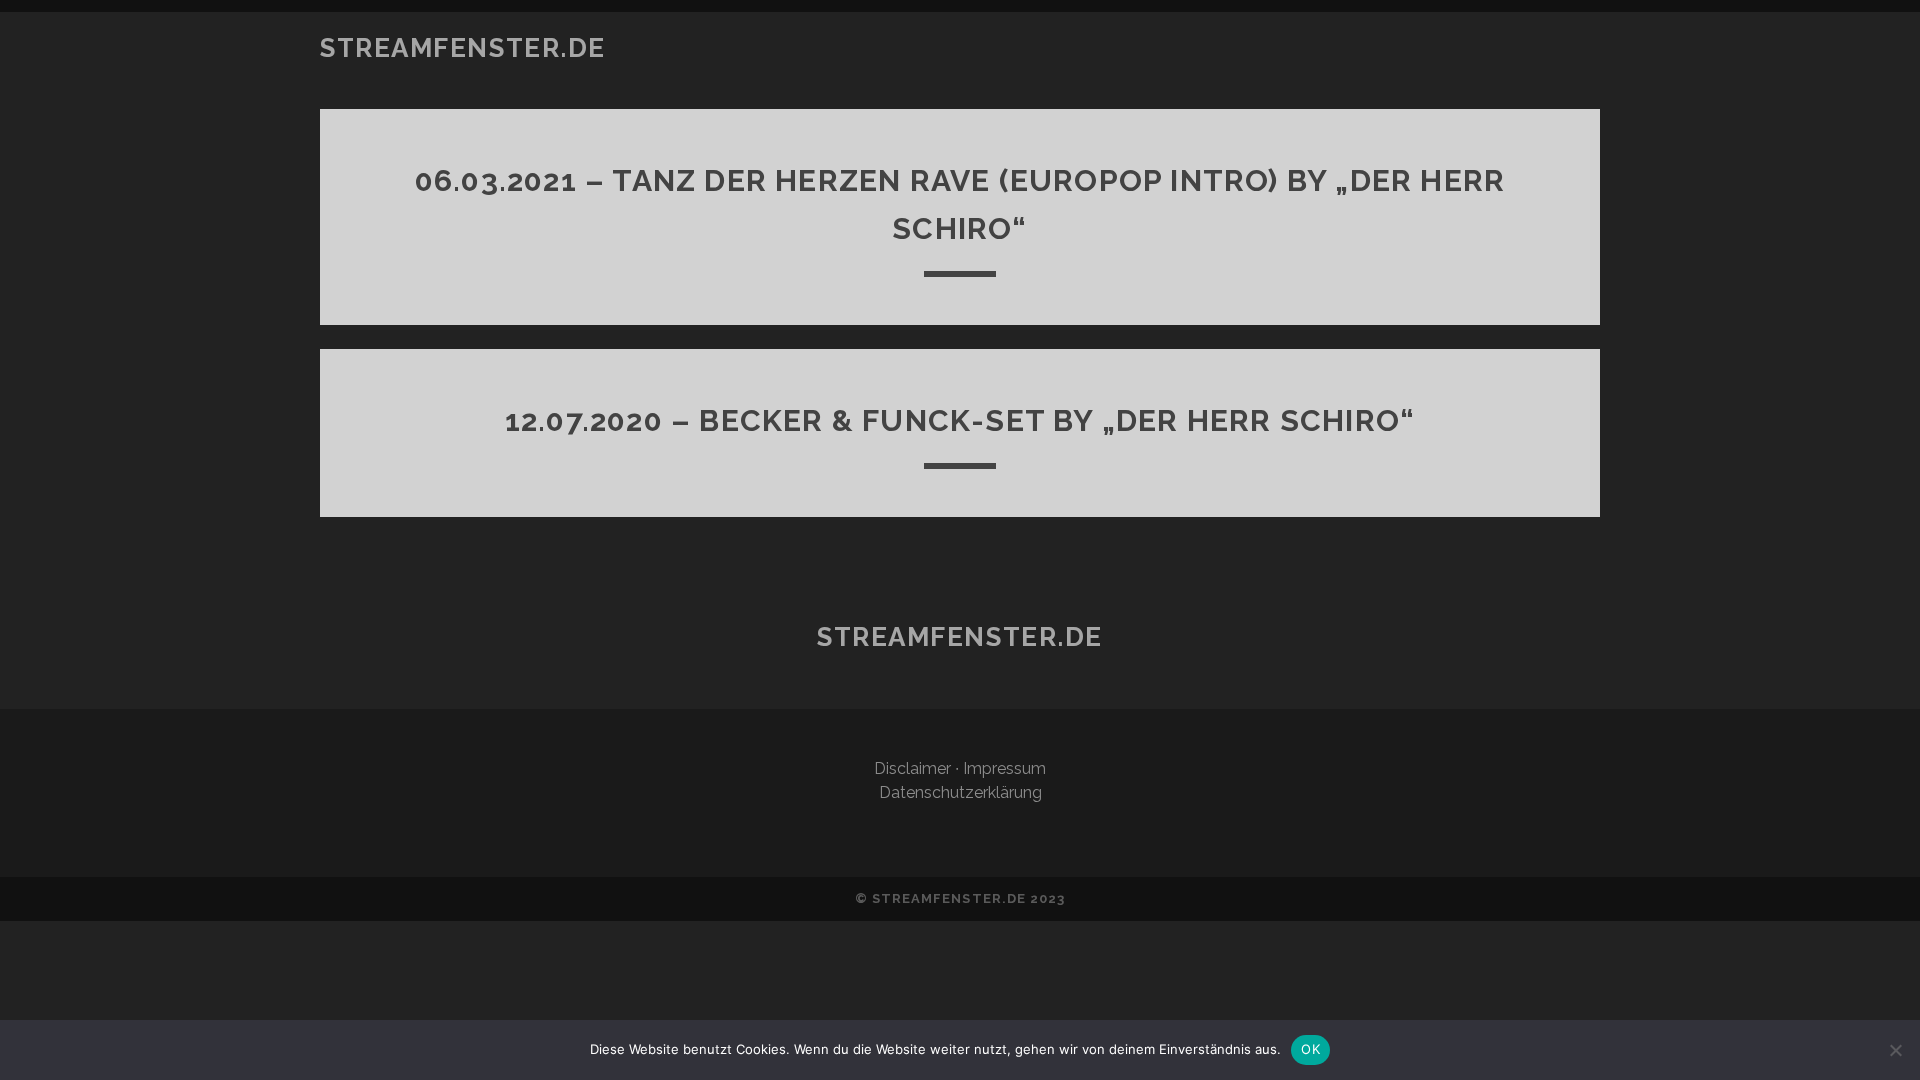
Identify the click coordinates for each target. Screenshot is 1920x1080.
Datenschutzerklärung (960, 792)
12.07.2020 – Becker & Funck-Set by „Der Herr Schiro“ (960, 420)
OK (1310, 1049)
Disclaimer (912, 768)
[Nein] (1895, 1050)
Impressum (1004, 768)
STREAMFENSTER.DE (463, 48)
